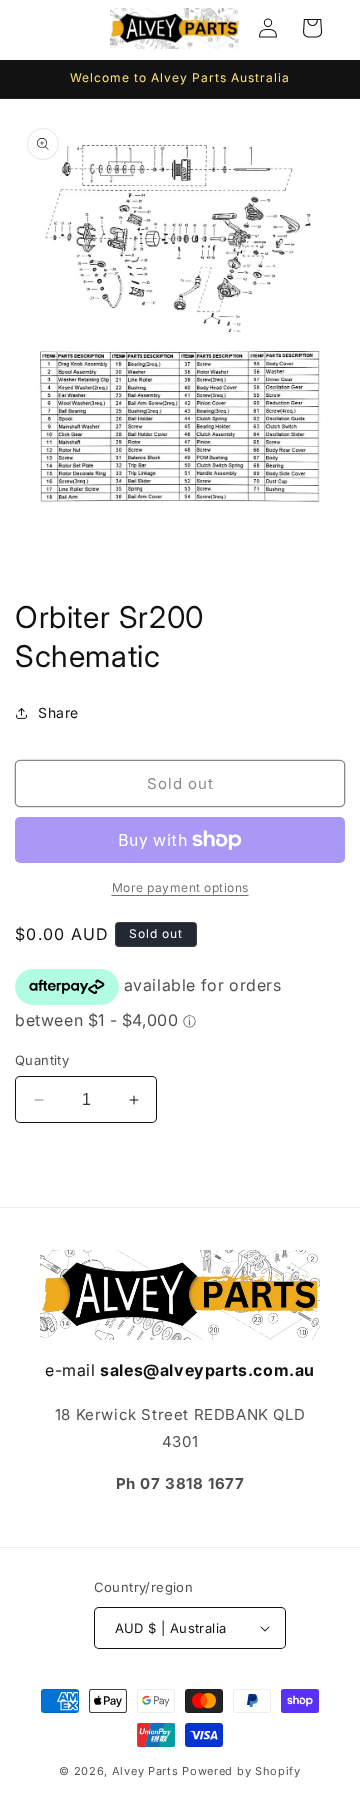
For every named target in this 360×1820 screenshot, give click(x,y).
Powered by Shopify (241, 1771)
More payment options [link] (180, 887)
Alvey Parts (145, 1771)
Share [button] (58, 712)
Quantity (42, 1060)
